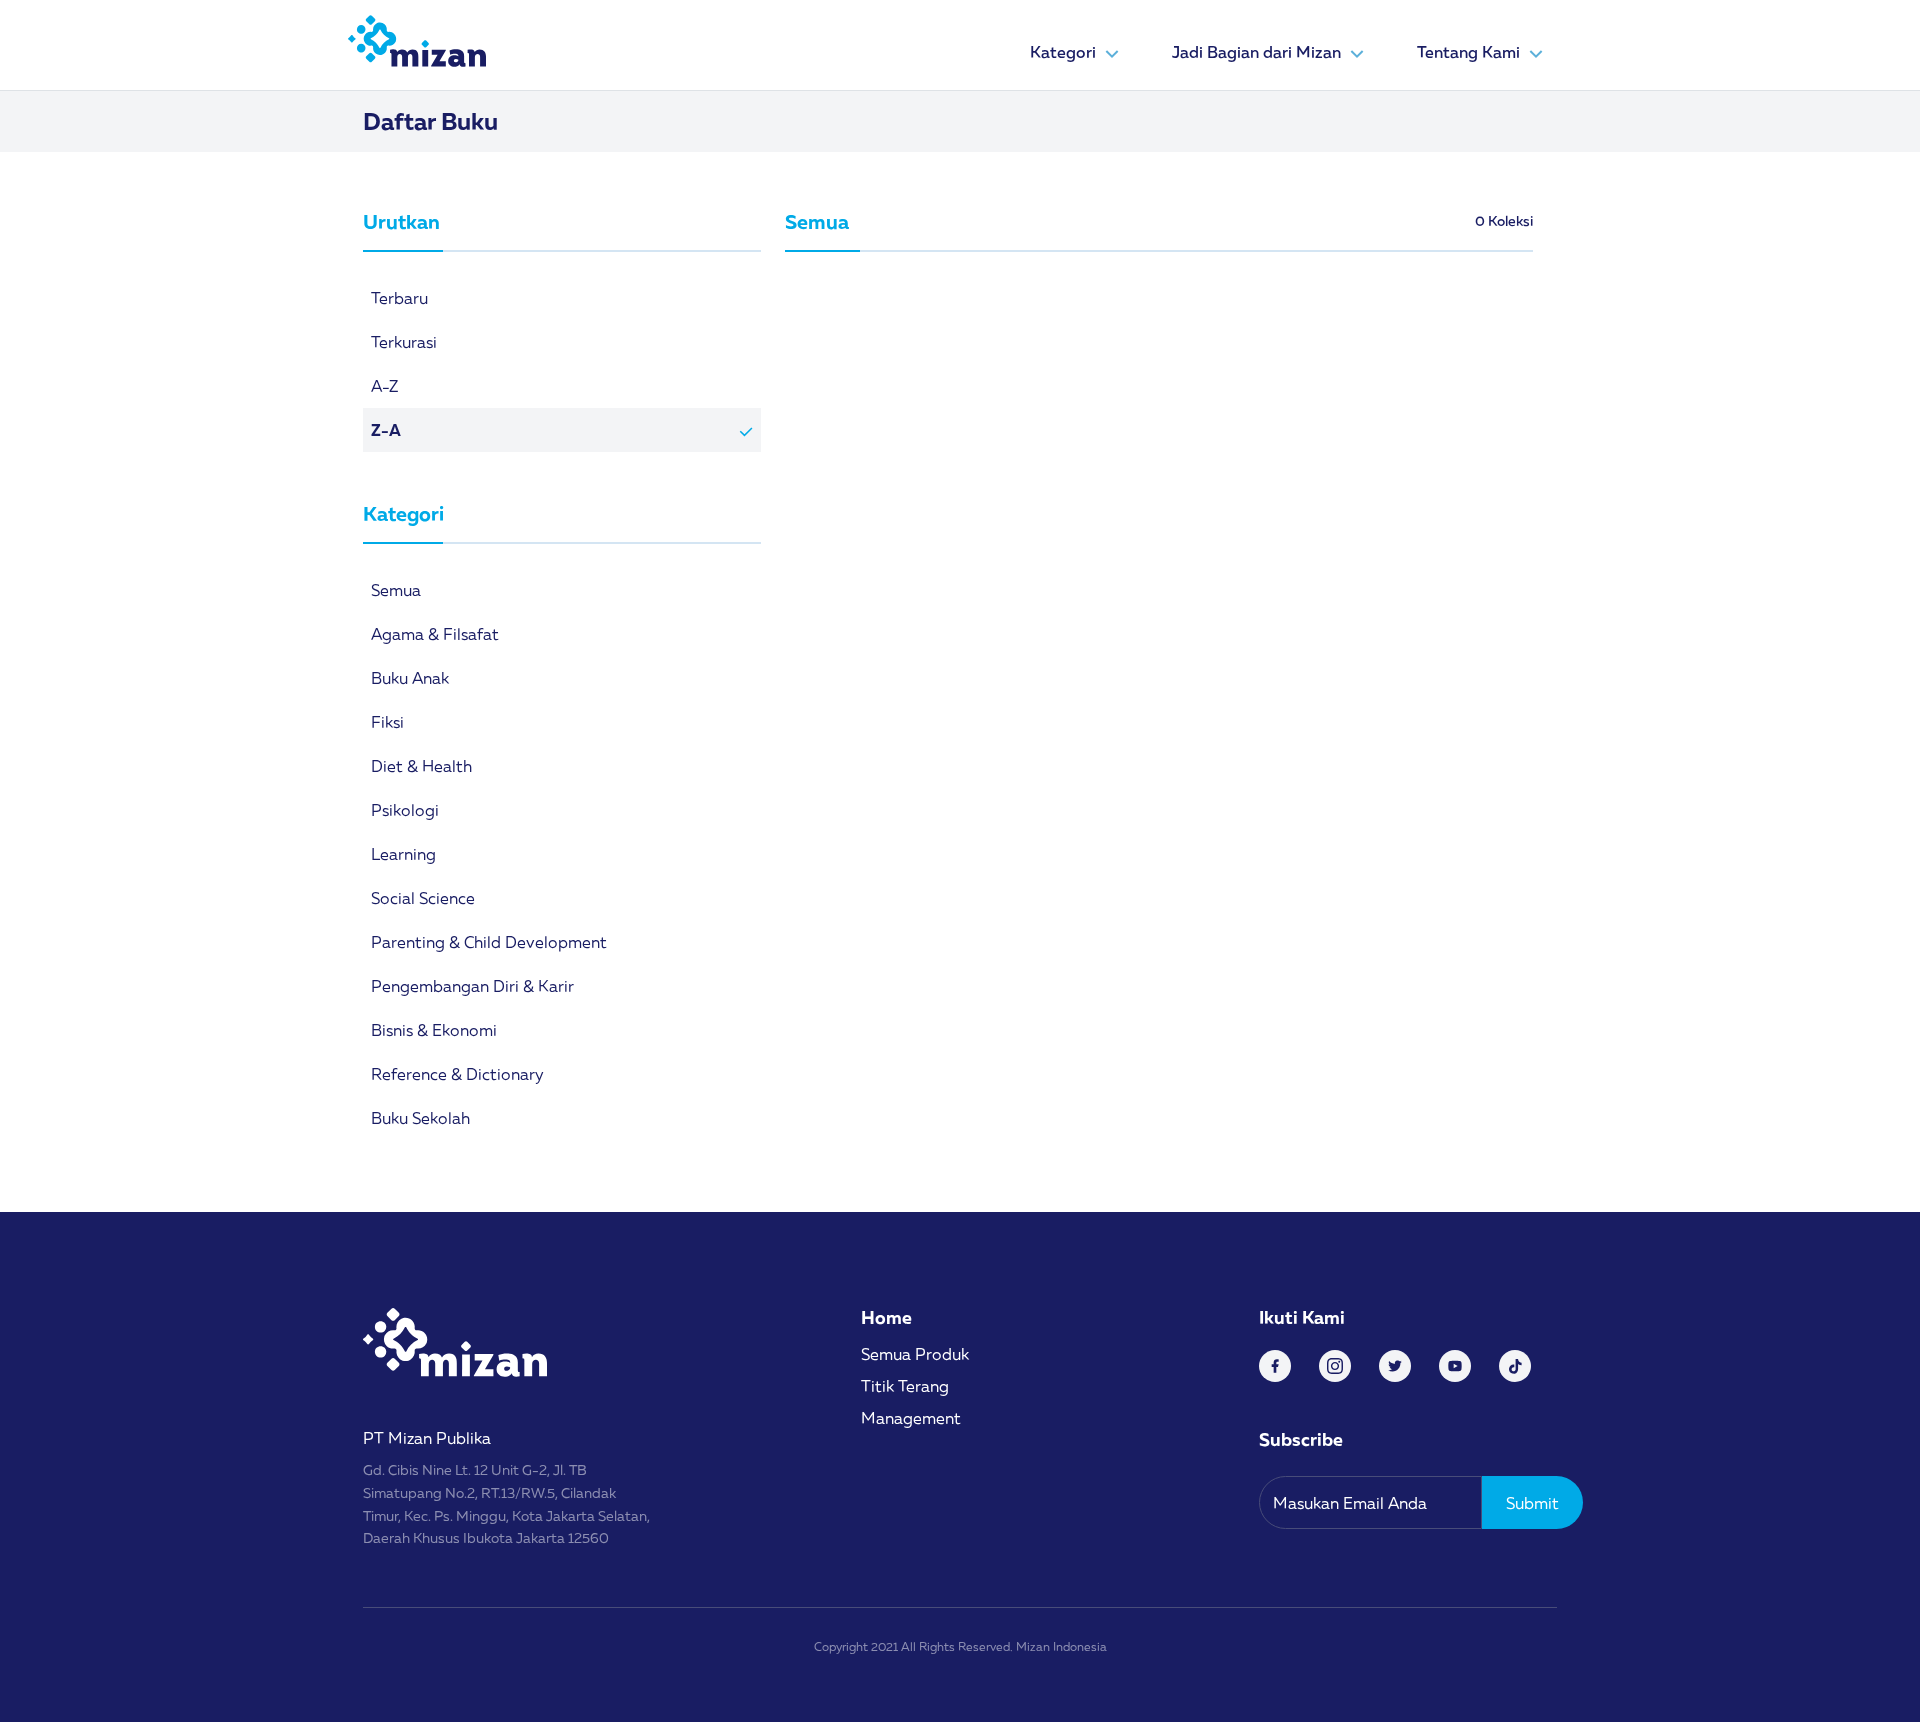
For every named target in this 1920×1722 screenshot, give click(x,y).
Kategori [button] (1065, 52)
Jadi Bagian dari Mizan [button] (1258, 52)
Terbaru (399, 298)
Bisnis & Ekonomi (434, 1030)
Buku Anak (410, 678)
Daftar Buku (430, 120)
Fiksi (387, 722)
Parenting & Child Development (489, 942)
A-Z (384, 386)
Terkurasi (404, 342)
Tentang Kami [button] (1470, 52)
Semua (396, 590)
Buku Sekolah (420, 1118)
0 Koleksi (1504, 220)
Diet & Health (421, 766)
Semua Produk (915, 1354)
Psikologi (405, 810)
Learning (403, 854)
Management (911, 1418)
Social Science (423, 898)
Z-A (386, 430)
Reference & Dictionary (457, 1074)
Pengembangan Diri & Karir (472, 986)
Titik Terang (905, 1386)
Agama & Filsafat (435, 634)
